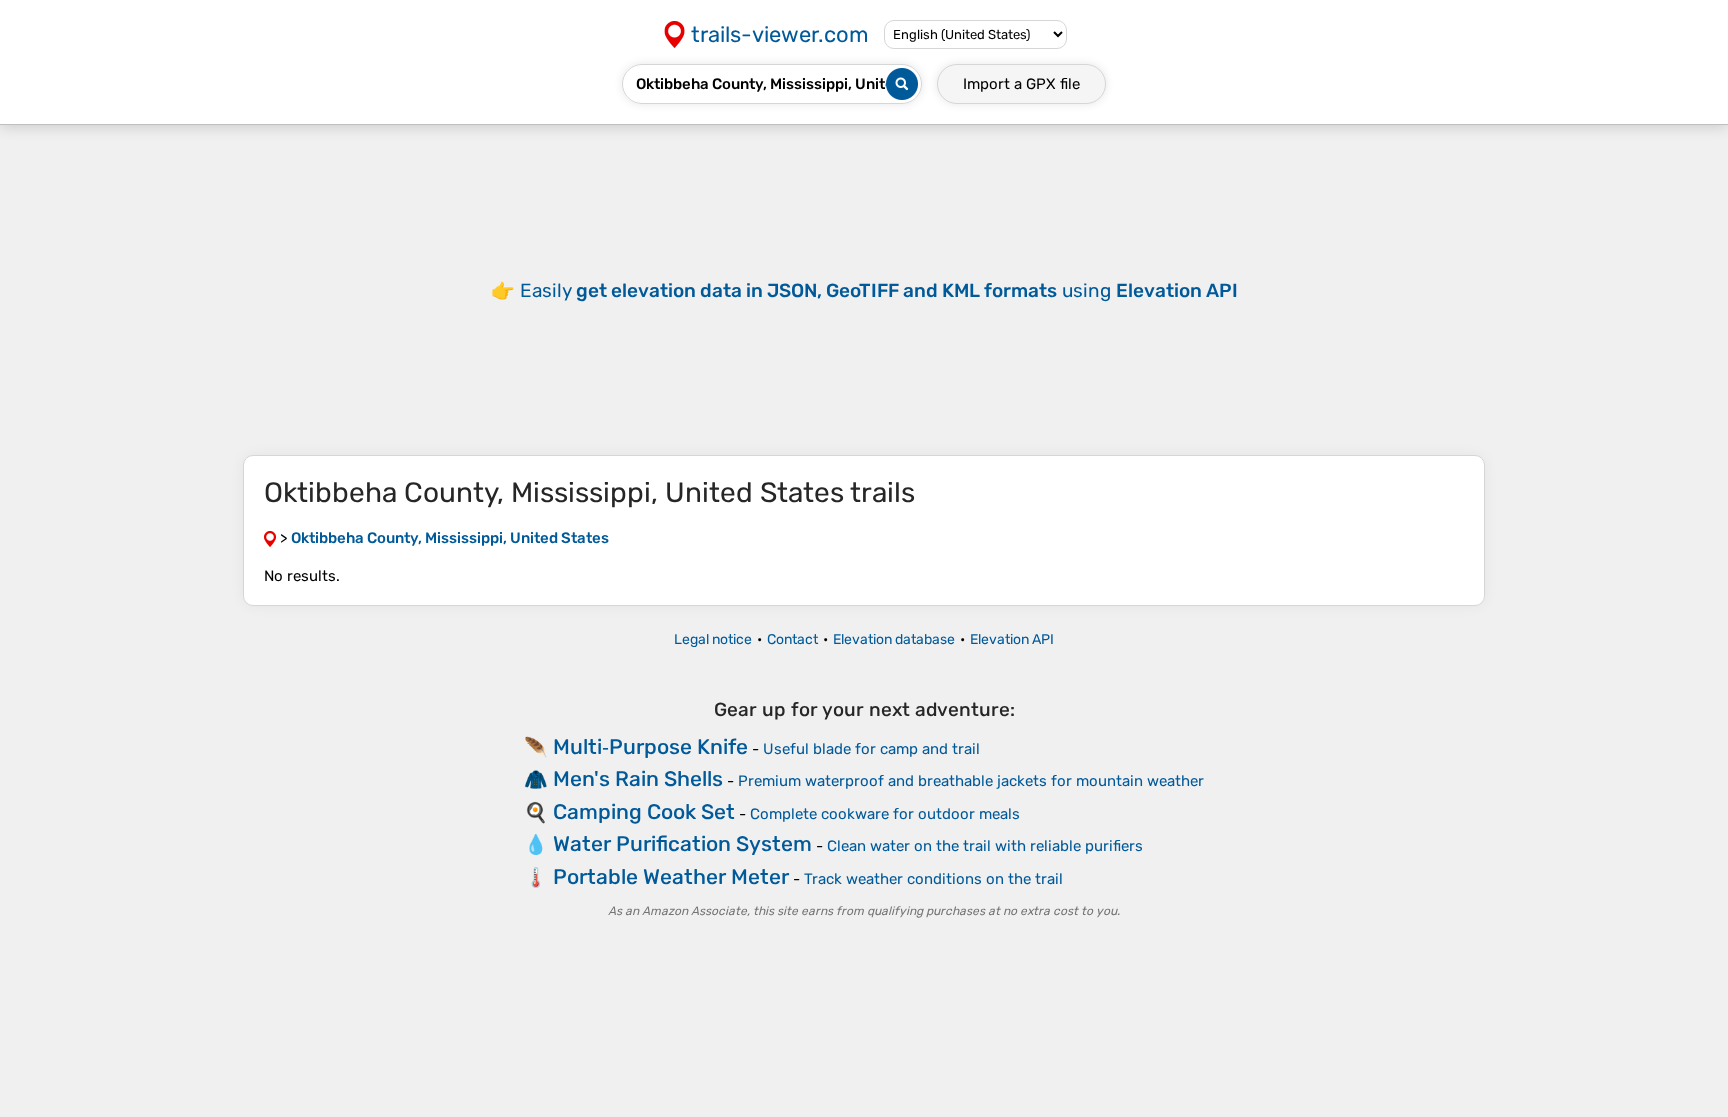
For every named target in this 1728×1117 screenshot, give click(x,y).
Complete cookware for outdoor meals (885, 814)
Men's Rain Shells (638, 778)
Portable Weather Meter (671, 876)
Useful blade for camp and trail (871, 749)
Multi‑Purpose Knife (650, 746)
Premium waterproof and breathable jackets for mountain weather (971, 781)
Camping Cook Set (644, 811)
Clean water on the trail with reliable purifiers (985, 846)
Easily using (879, 290)
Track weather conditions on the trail (933, 879)
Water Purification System (682, 843)
